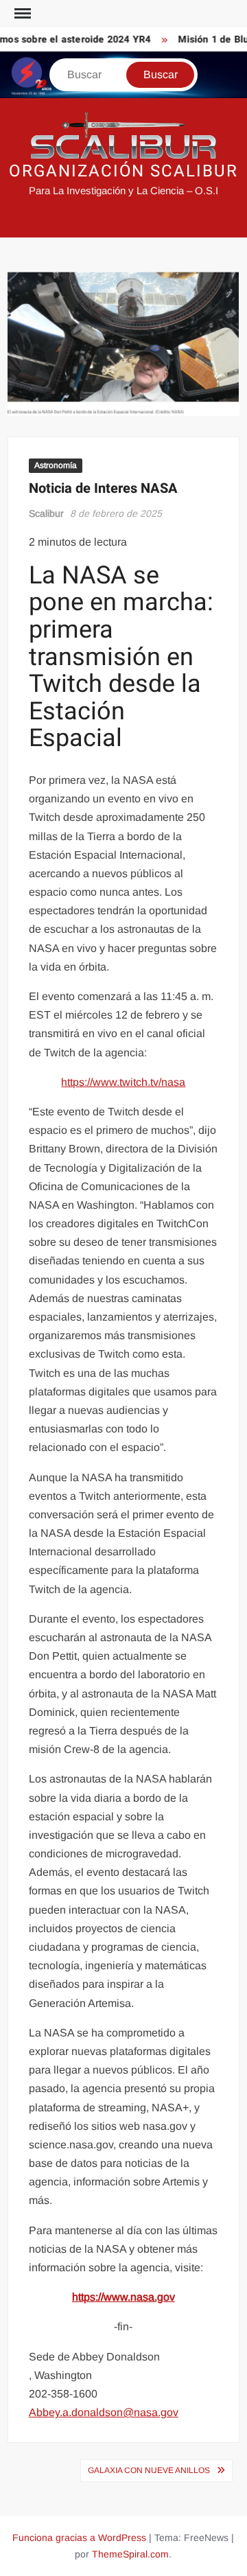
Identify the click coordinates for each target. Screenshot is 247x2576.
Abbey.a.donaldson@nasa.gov (104, 2412)
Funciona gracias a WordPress (79, 2538)
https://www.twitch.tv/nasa (123, 1082)
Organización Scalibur (123, 171)
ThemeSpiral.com (130, 2554)
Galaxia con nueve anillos (149, 2470)
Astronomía (56, 465)
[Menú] (21, 14)
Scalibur (46, 513)
